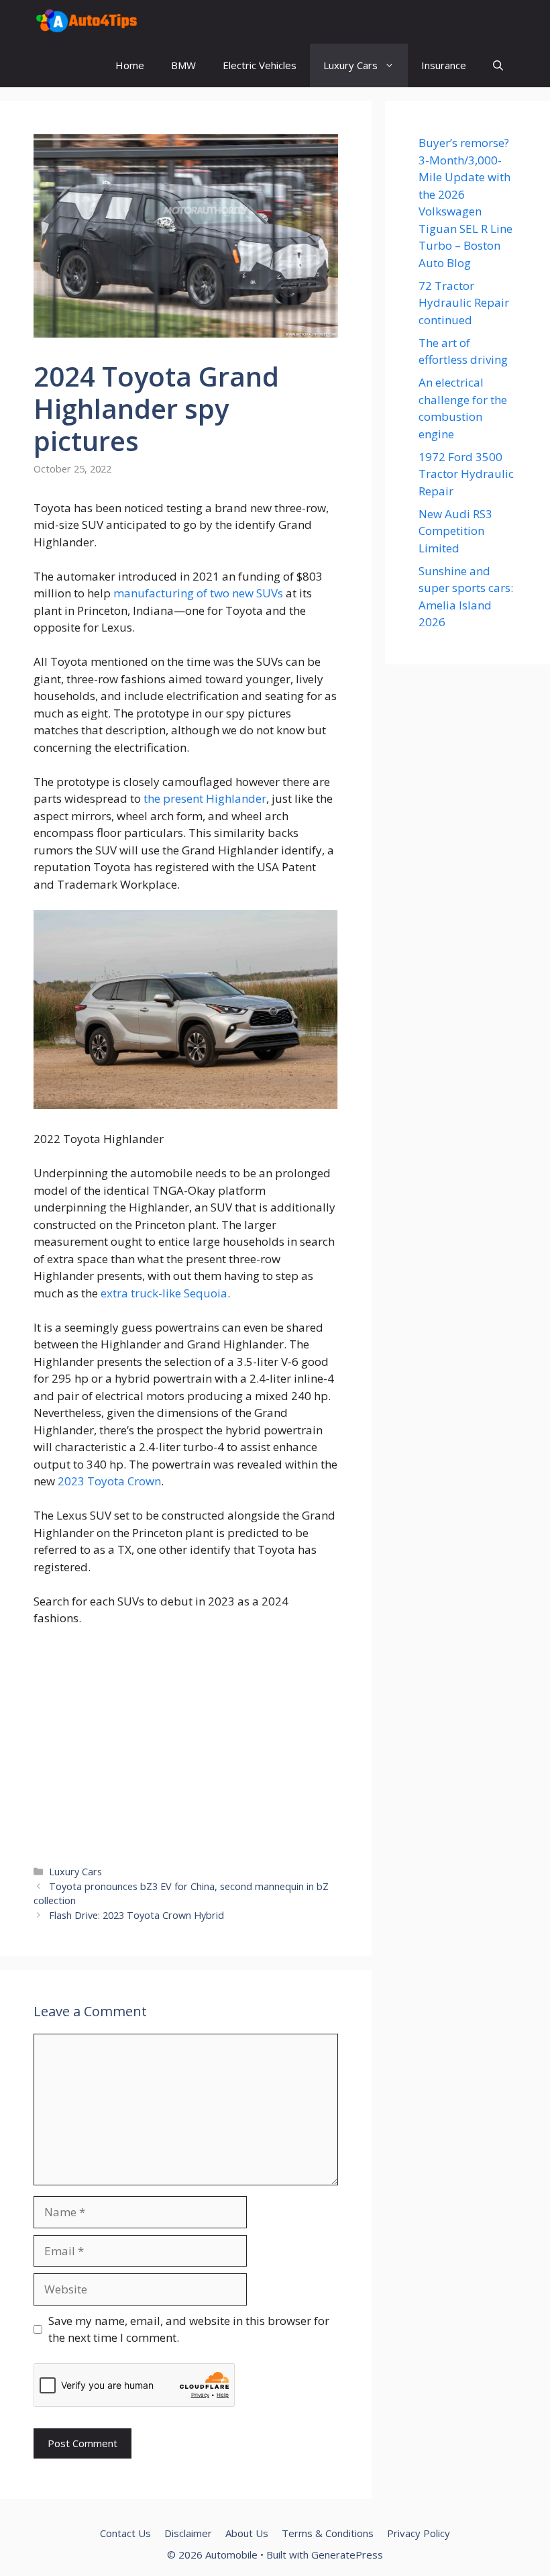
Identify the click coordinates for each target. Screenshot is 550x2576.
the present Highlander (205, 798)
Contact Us (125, 2533)
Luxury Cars (350, 65)
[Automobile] (87, 22)
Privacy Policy (419, 2533)
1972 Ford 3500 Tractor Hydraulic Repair (466, 474)
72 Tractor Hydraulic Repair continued (464, 303)
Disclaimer (188, 2533)
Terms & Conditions (328, 2533)
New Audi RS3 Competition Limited (455, 531)
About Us (247, 2533)
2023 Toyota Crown (109, 1481)
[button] (498, 65)
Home (130, 65)
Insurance (444, 65)
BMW (183, 65)
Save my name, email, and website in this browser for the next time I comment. (189, 2329)
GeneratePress (347, 2555)
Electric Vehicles (260, 65)
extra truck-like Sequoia (164, 1293)
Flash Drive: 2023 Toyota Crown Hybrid (136, 1915)
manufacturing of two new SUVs (198, 593)
